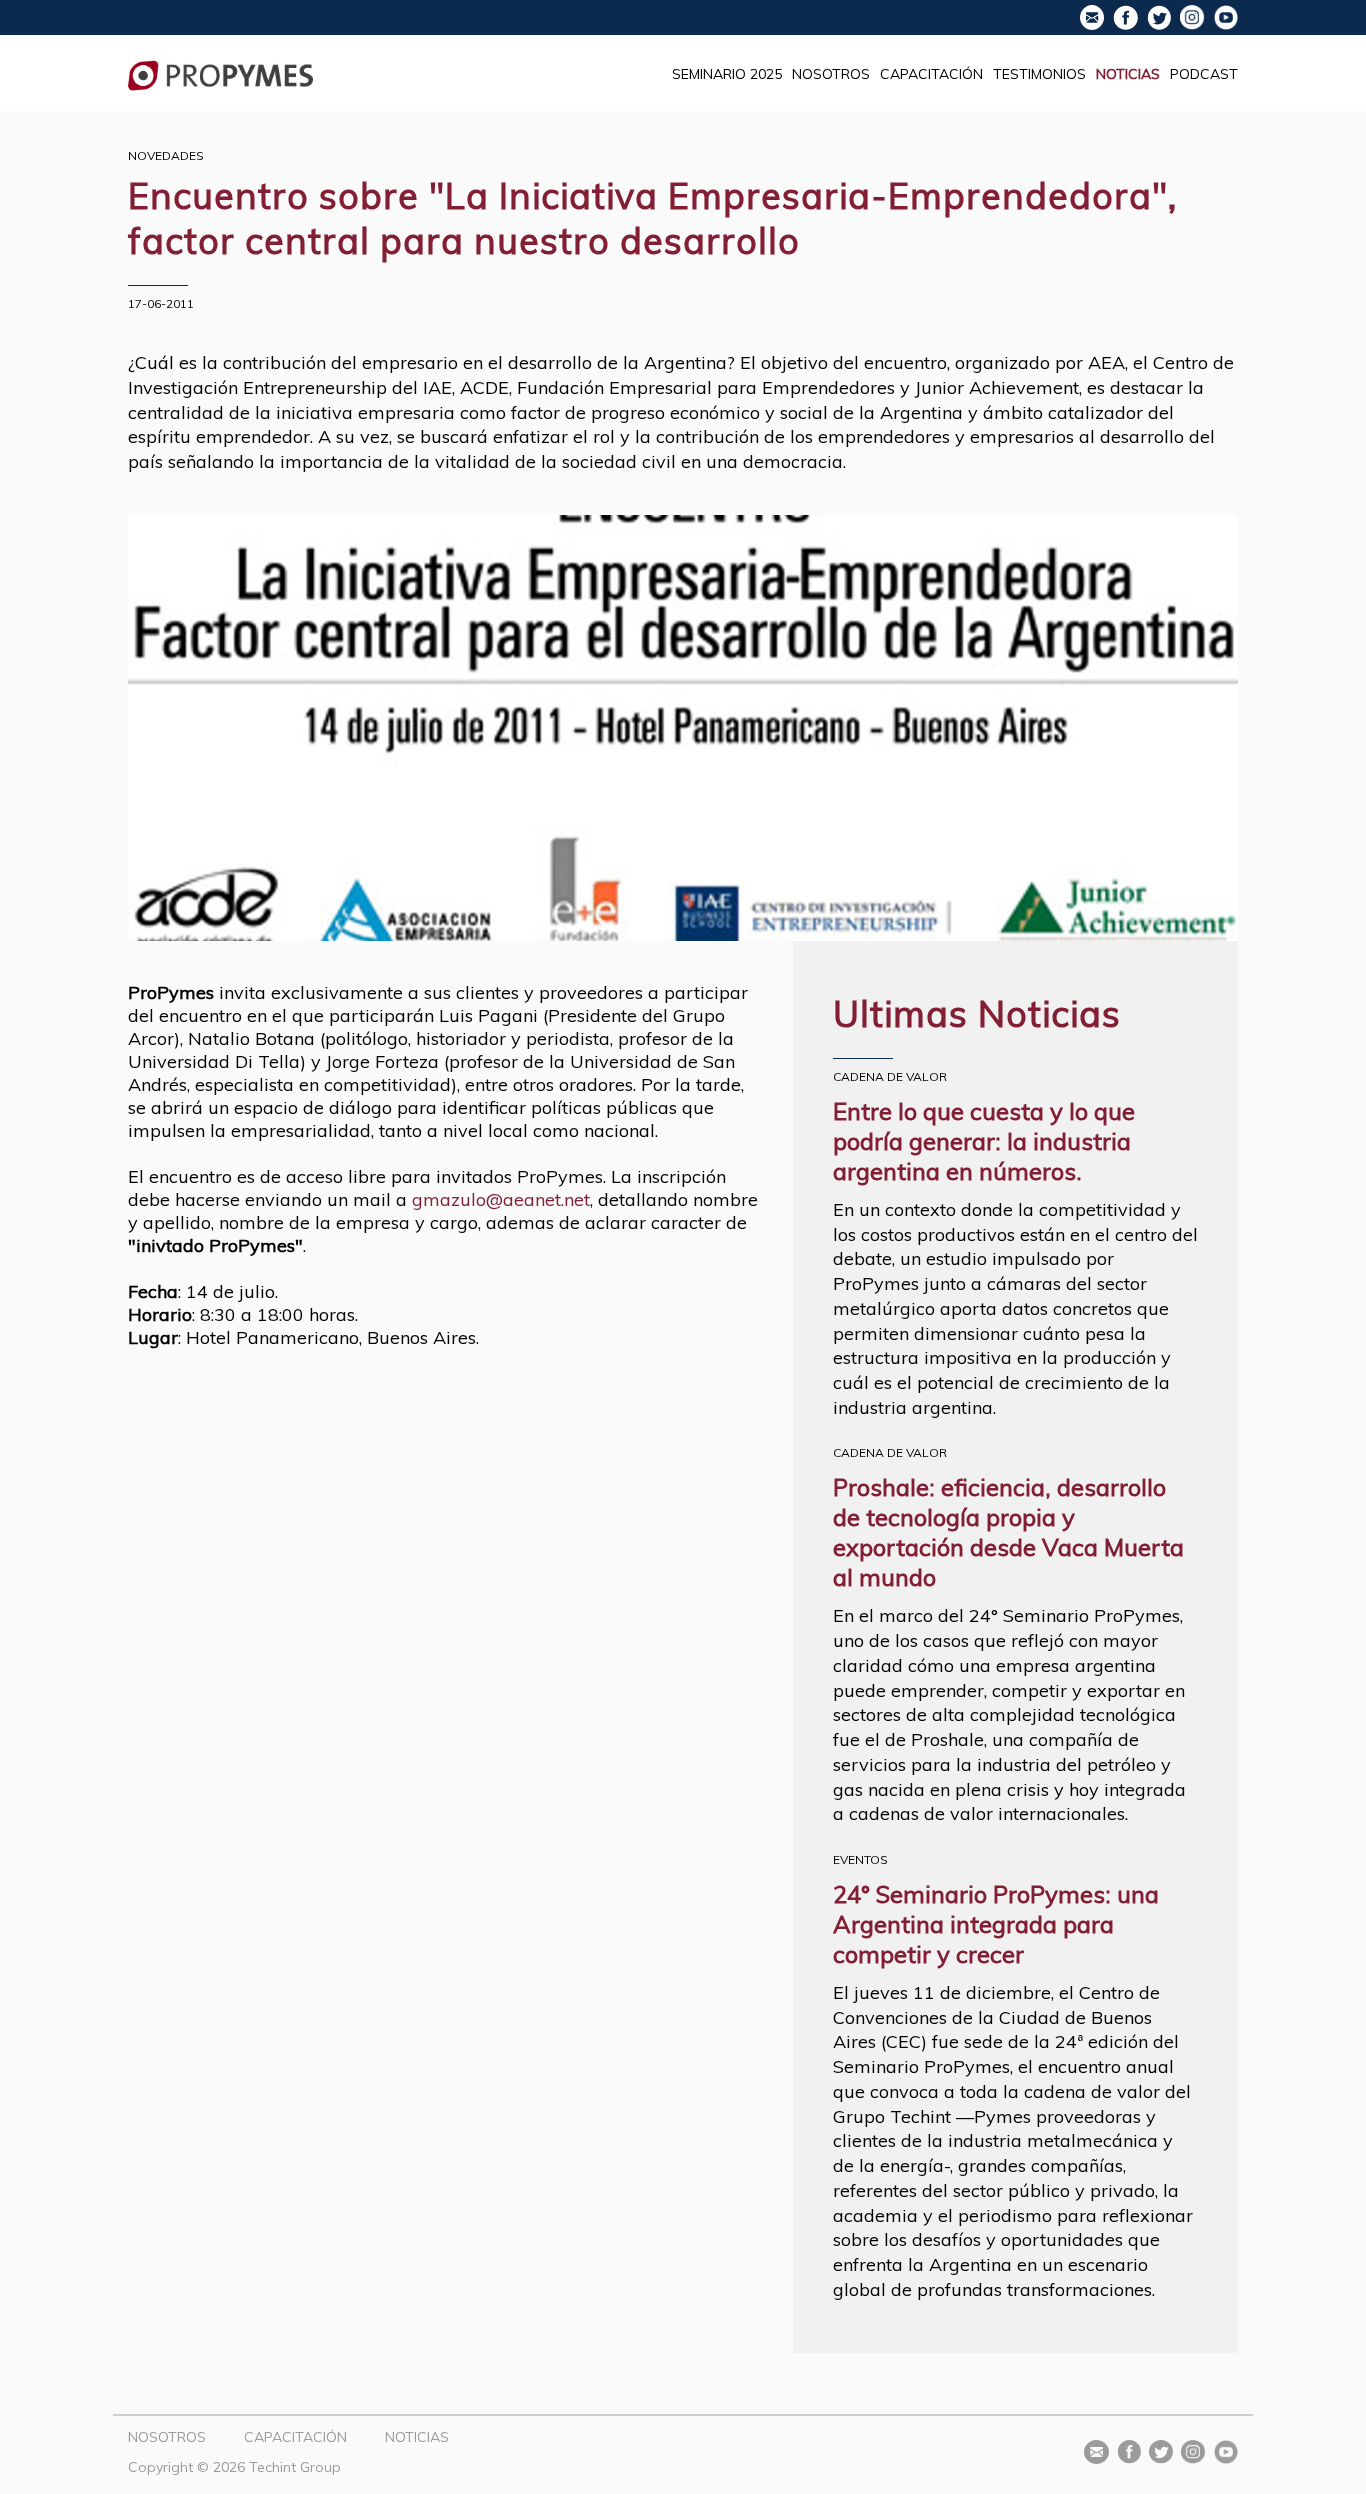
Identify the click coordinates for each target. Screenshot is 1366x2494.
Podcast (1204, 74)
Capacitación (931, 74)
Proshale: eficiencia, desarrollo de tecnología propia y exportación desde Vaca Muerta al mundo (1008, 1532)
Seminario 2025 (727, 74)
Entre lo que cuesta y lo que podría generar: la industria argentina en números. (984, 1141)
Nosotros (831, 74)
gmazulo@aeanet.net (501, 1199)
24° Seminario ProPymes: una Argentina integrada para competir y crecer (996, 1924)
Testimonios (1039, 74)
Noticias (1128, 74)
